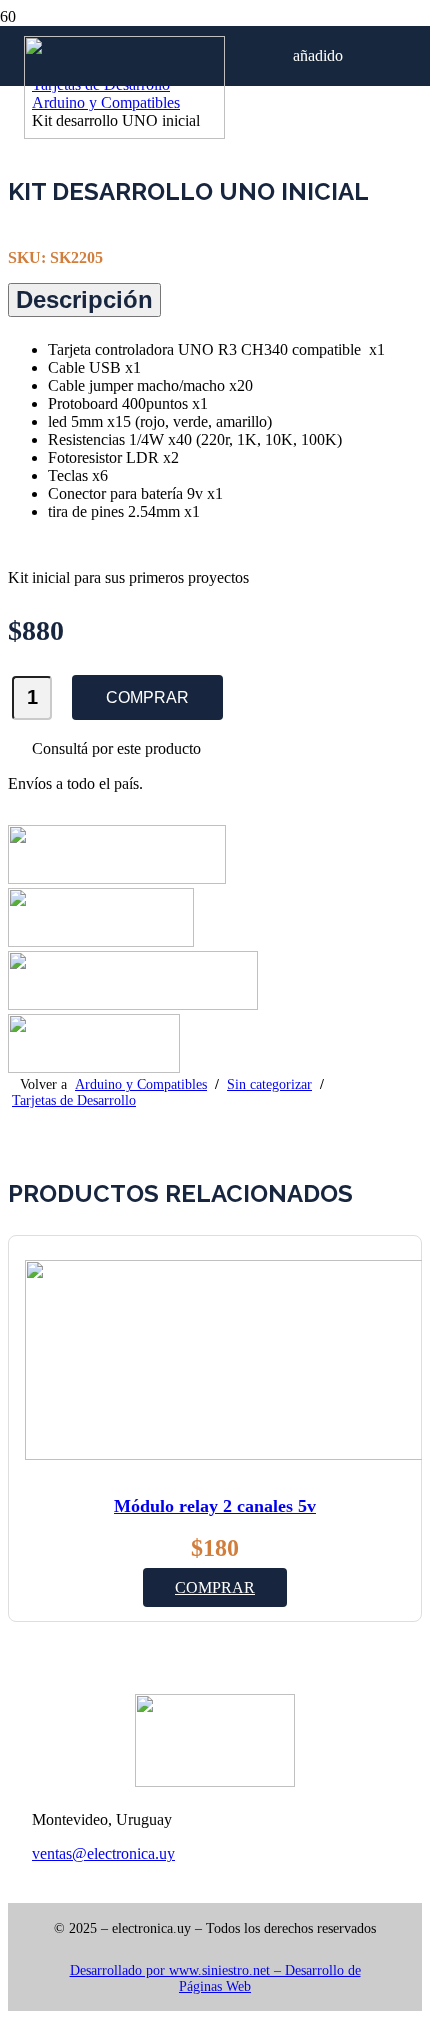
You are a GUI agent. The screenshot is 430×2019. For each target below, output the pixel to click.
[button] (215, 1587)
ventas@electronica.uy (103, 1853)
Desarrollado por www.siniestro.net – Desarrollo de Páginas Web (215, 1978)
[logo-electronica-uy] (124, 133)
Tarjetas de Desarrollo (74, 1100)
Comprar (147, 697)
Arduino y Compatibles (141, 1084)
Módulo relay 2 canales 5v (215, 1506)
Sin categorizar (269, 1084)
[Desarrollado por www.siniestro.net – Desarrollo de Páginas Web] (215, 1954)
